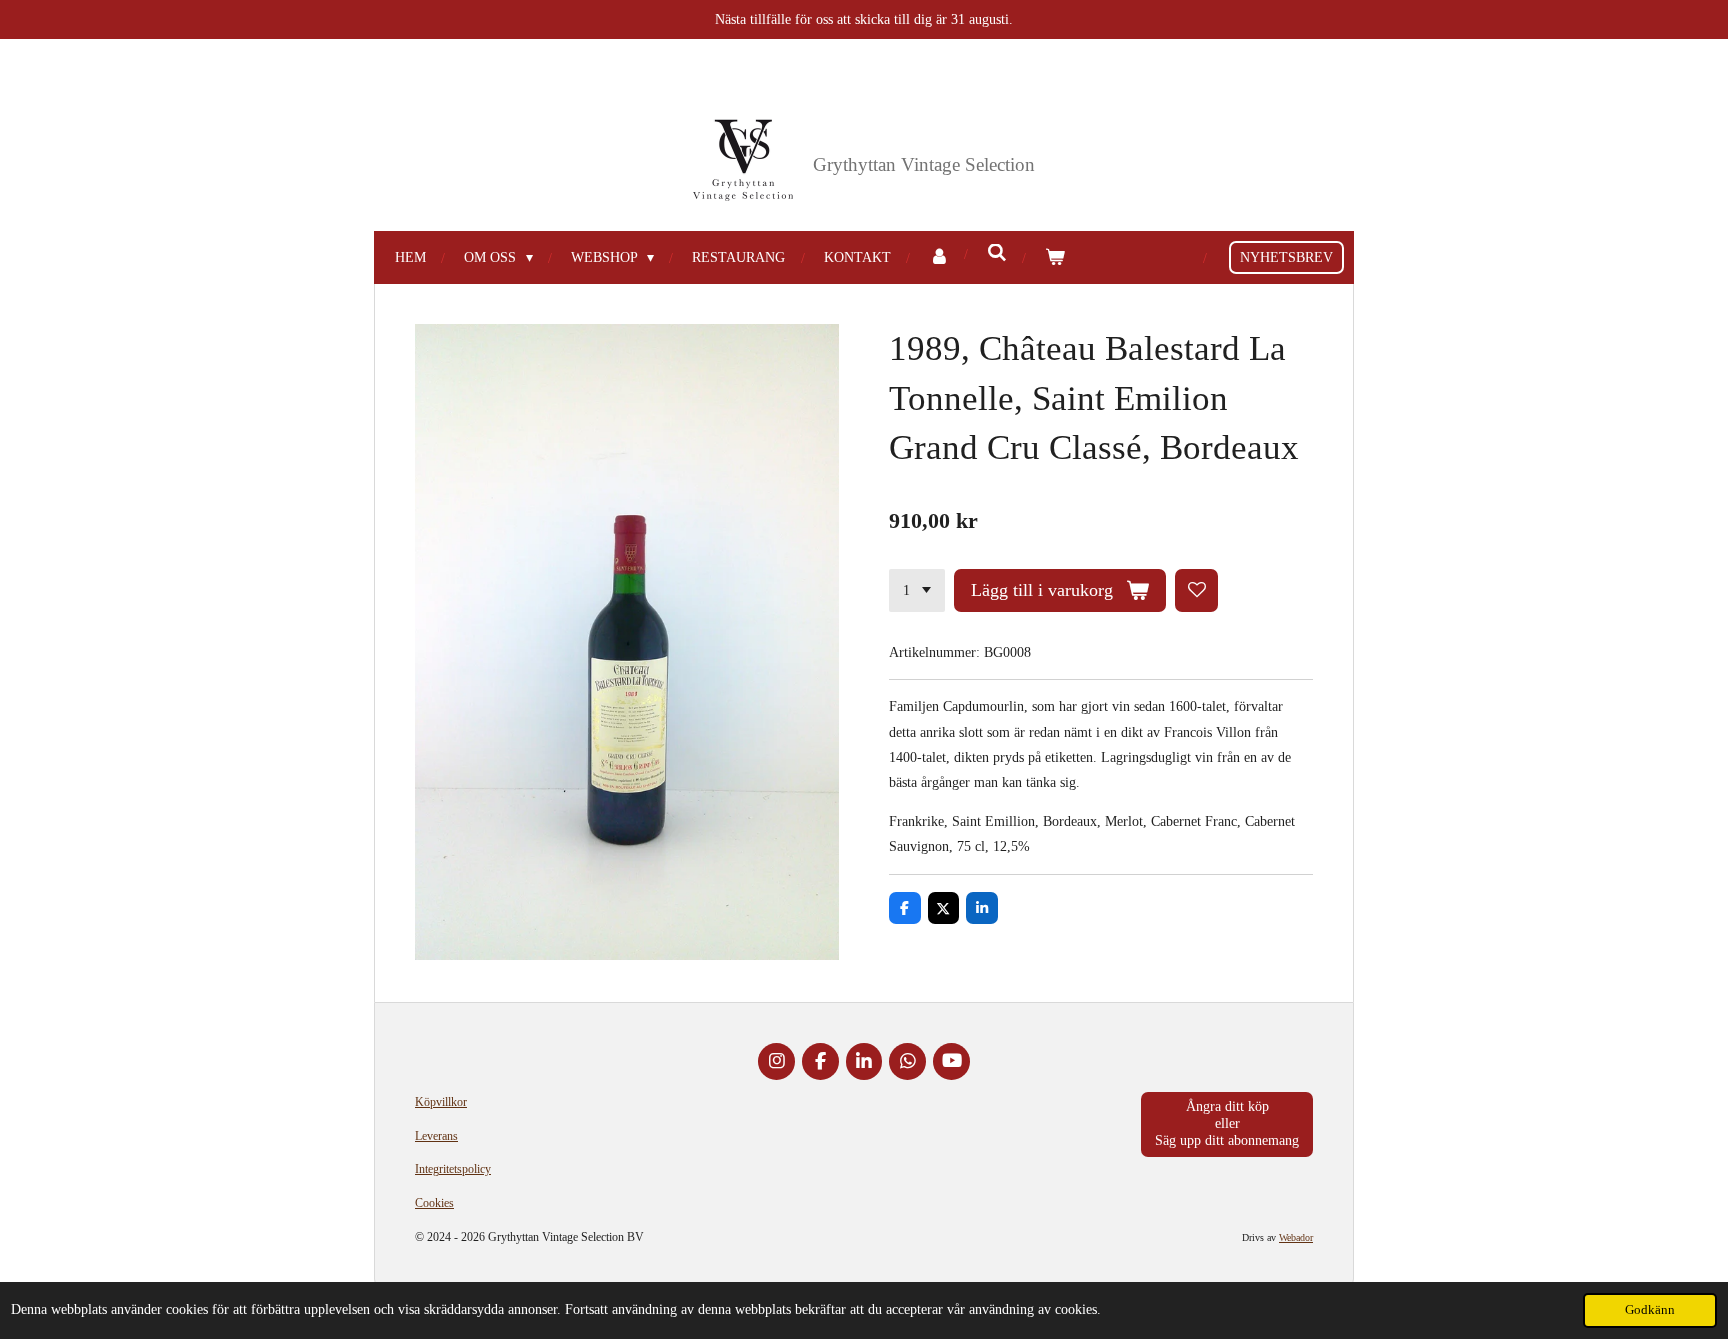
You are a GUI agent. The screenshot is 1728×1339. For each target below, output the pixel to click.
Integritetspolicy (453, 1169)
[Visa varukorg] (1055, 257)
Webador (1296, 1237)
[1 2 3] (917, 591)
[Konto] (939, 257)
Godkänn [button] (1650, 1310)
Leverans (436, 1136)
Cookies (434, 1203)
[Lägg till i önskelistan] (1197, 591)
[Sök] (997, 254)
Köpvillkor (441, 1102)
